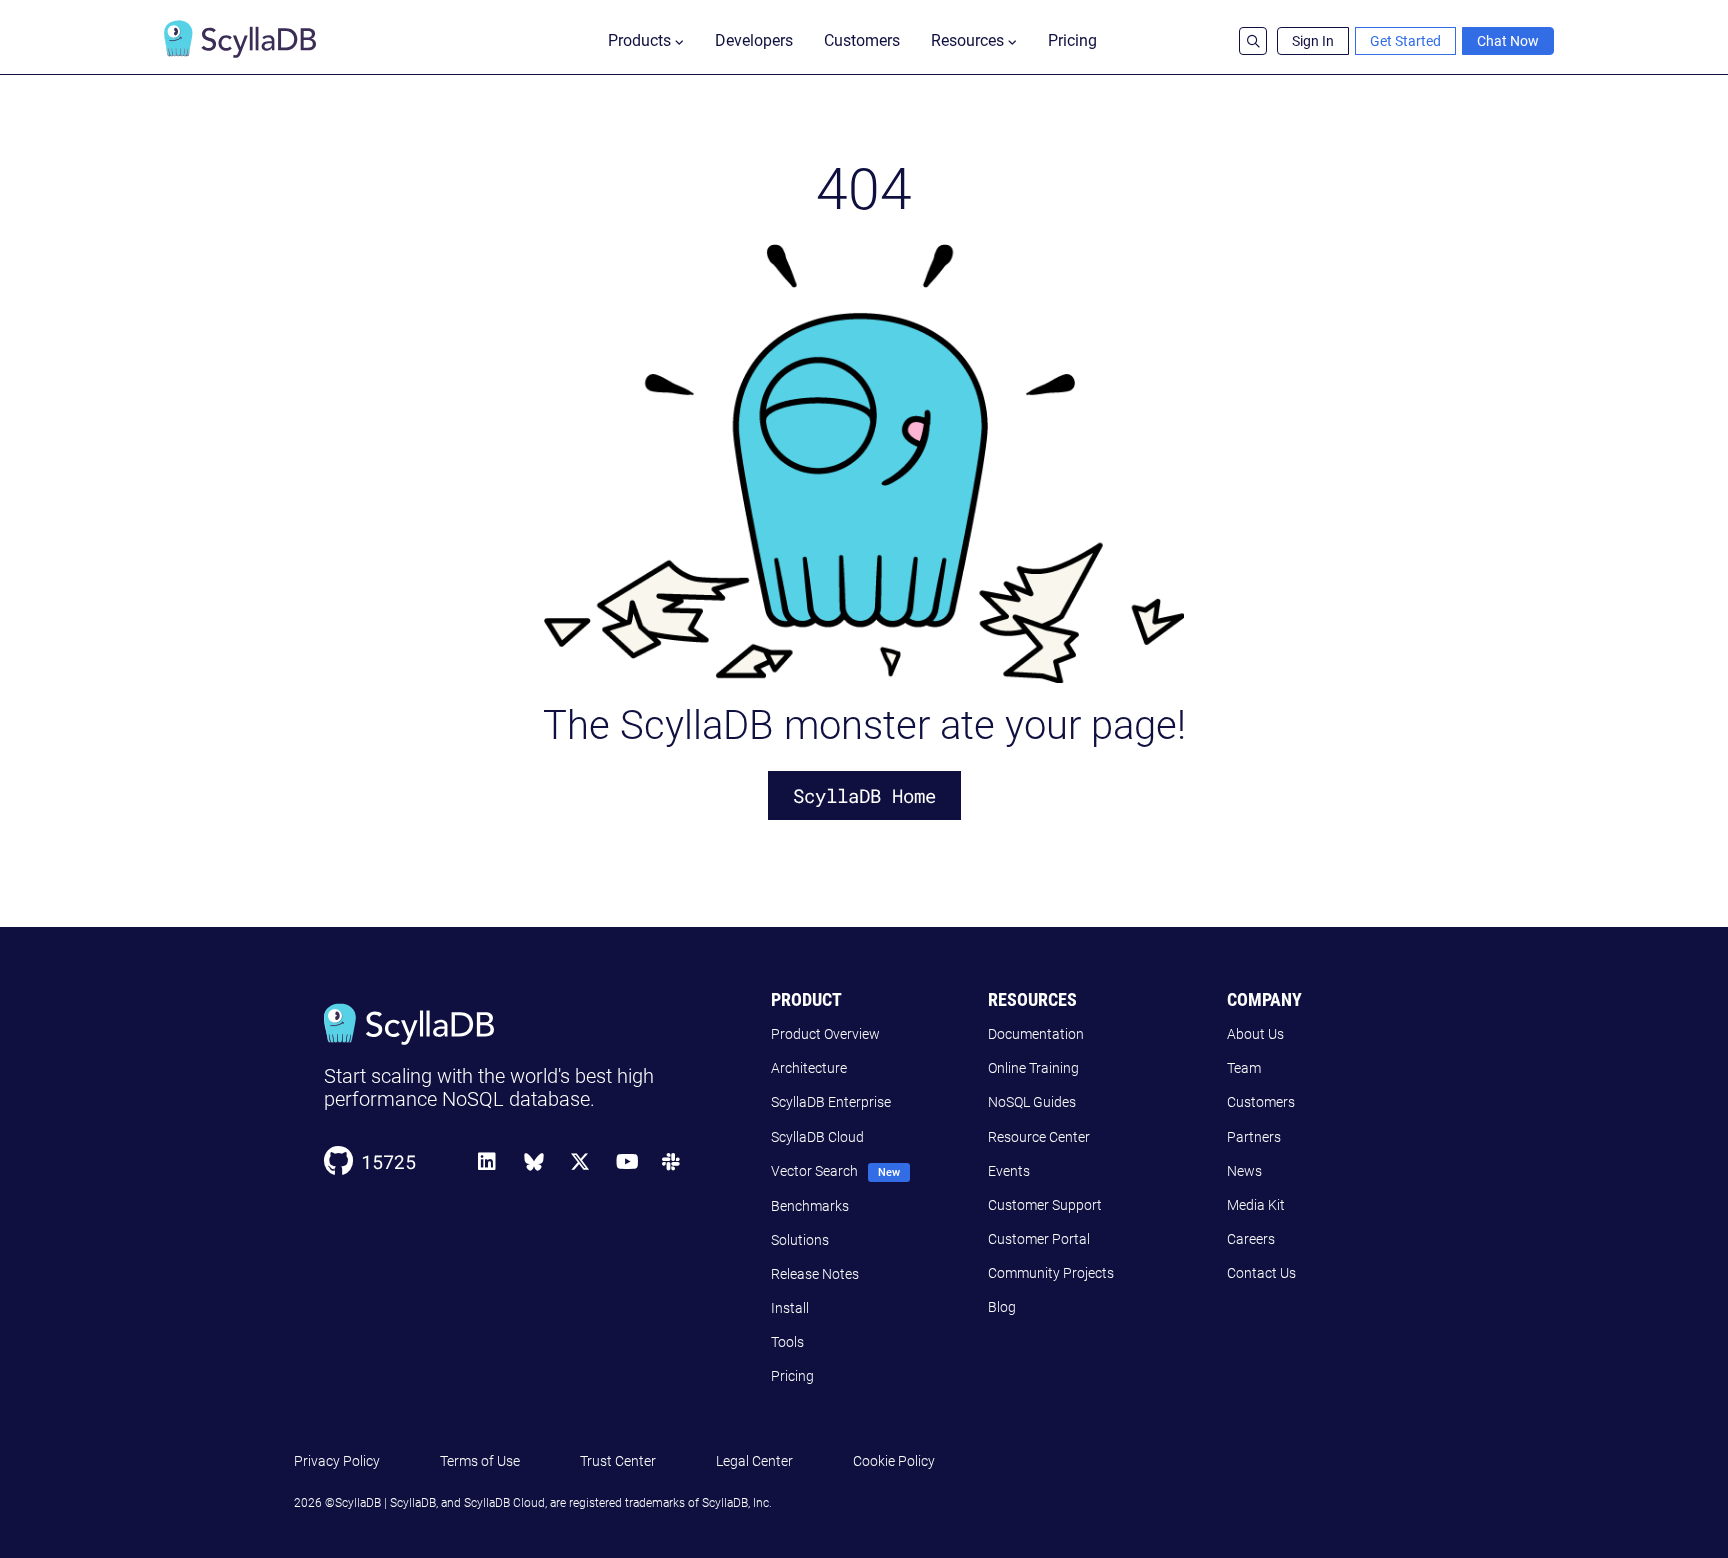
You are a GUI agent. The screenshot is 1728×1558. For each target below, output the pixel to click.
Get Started (1405, 41)
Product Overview (825, 1034)
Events (1009, 1171)
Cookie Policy (894, 1461)
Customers (862, 40)
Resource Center (1039, 1137)
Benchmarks (810, 1206)
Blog (1002, 1307)
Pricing (1072, 40)
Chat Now (1508, 41)
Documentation (1036, 1034)
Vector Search (814, 1171)
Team (1244, 1068)
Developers (754, 40)
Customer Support (1045, 1205)
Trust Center (618, 1461)
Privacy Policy (337, 1461)
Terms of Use (480, 1461)
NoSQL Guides (1032, 1102)
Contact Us (1261, 1273)
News (1244, 1171)
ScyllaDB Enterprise (831, 1102)
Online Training (1033, 1068)
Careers (1251, 1239)
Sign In (1313, 41)
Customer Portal (1039, 1239)
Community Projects (1051, 1273)
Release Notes (815, 1274)
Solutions (800, 1240)
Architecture (809, 1068)
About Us (1255, 1034)
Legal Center (754, 1461)
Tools (787, 1342)
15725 (388, 1161)
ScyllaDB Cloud (817, 1137)
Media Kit (1256, 1205)
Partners (1254, 1137)
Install (790, 1308)
